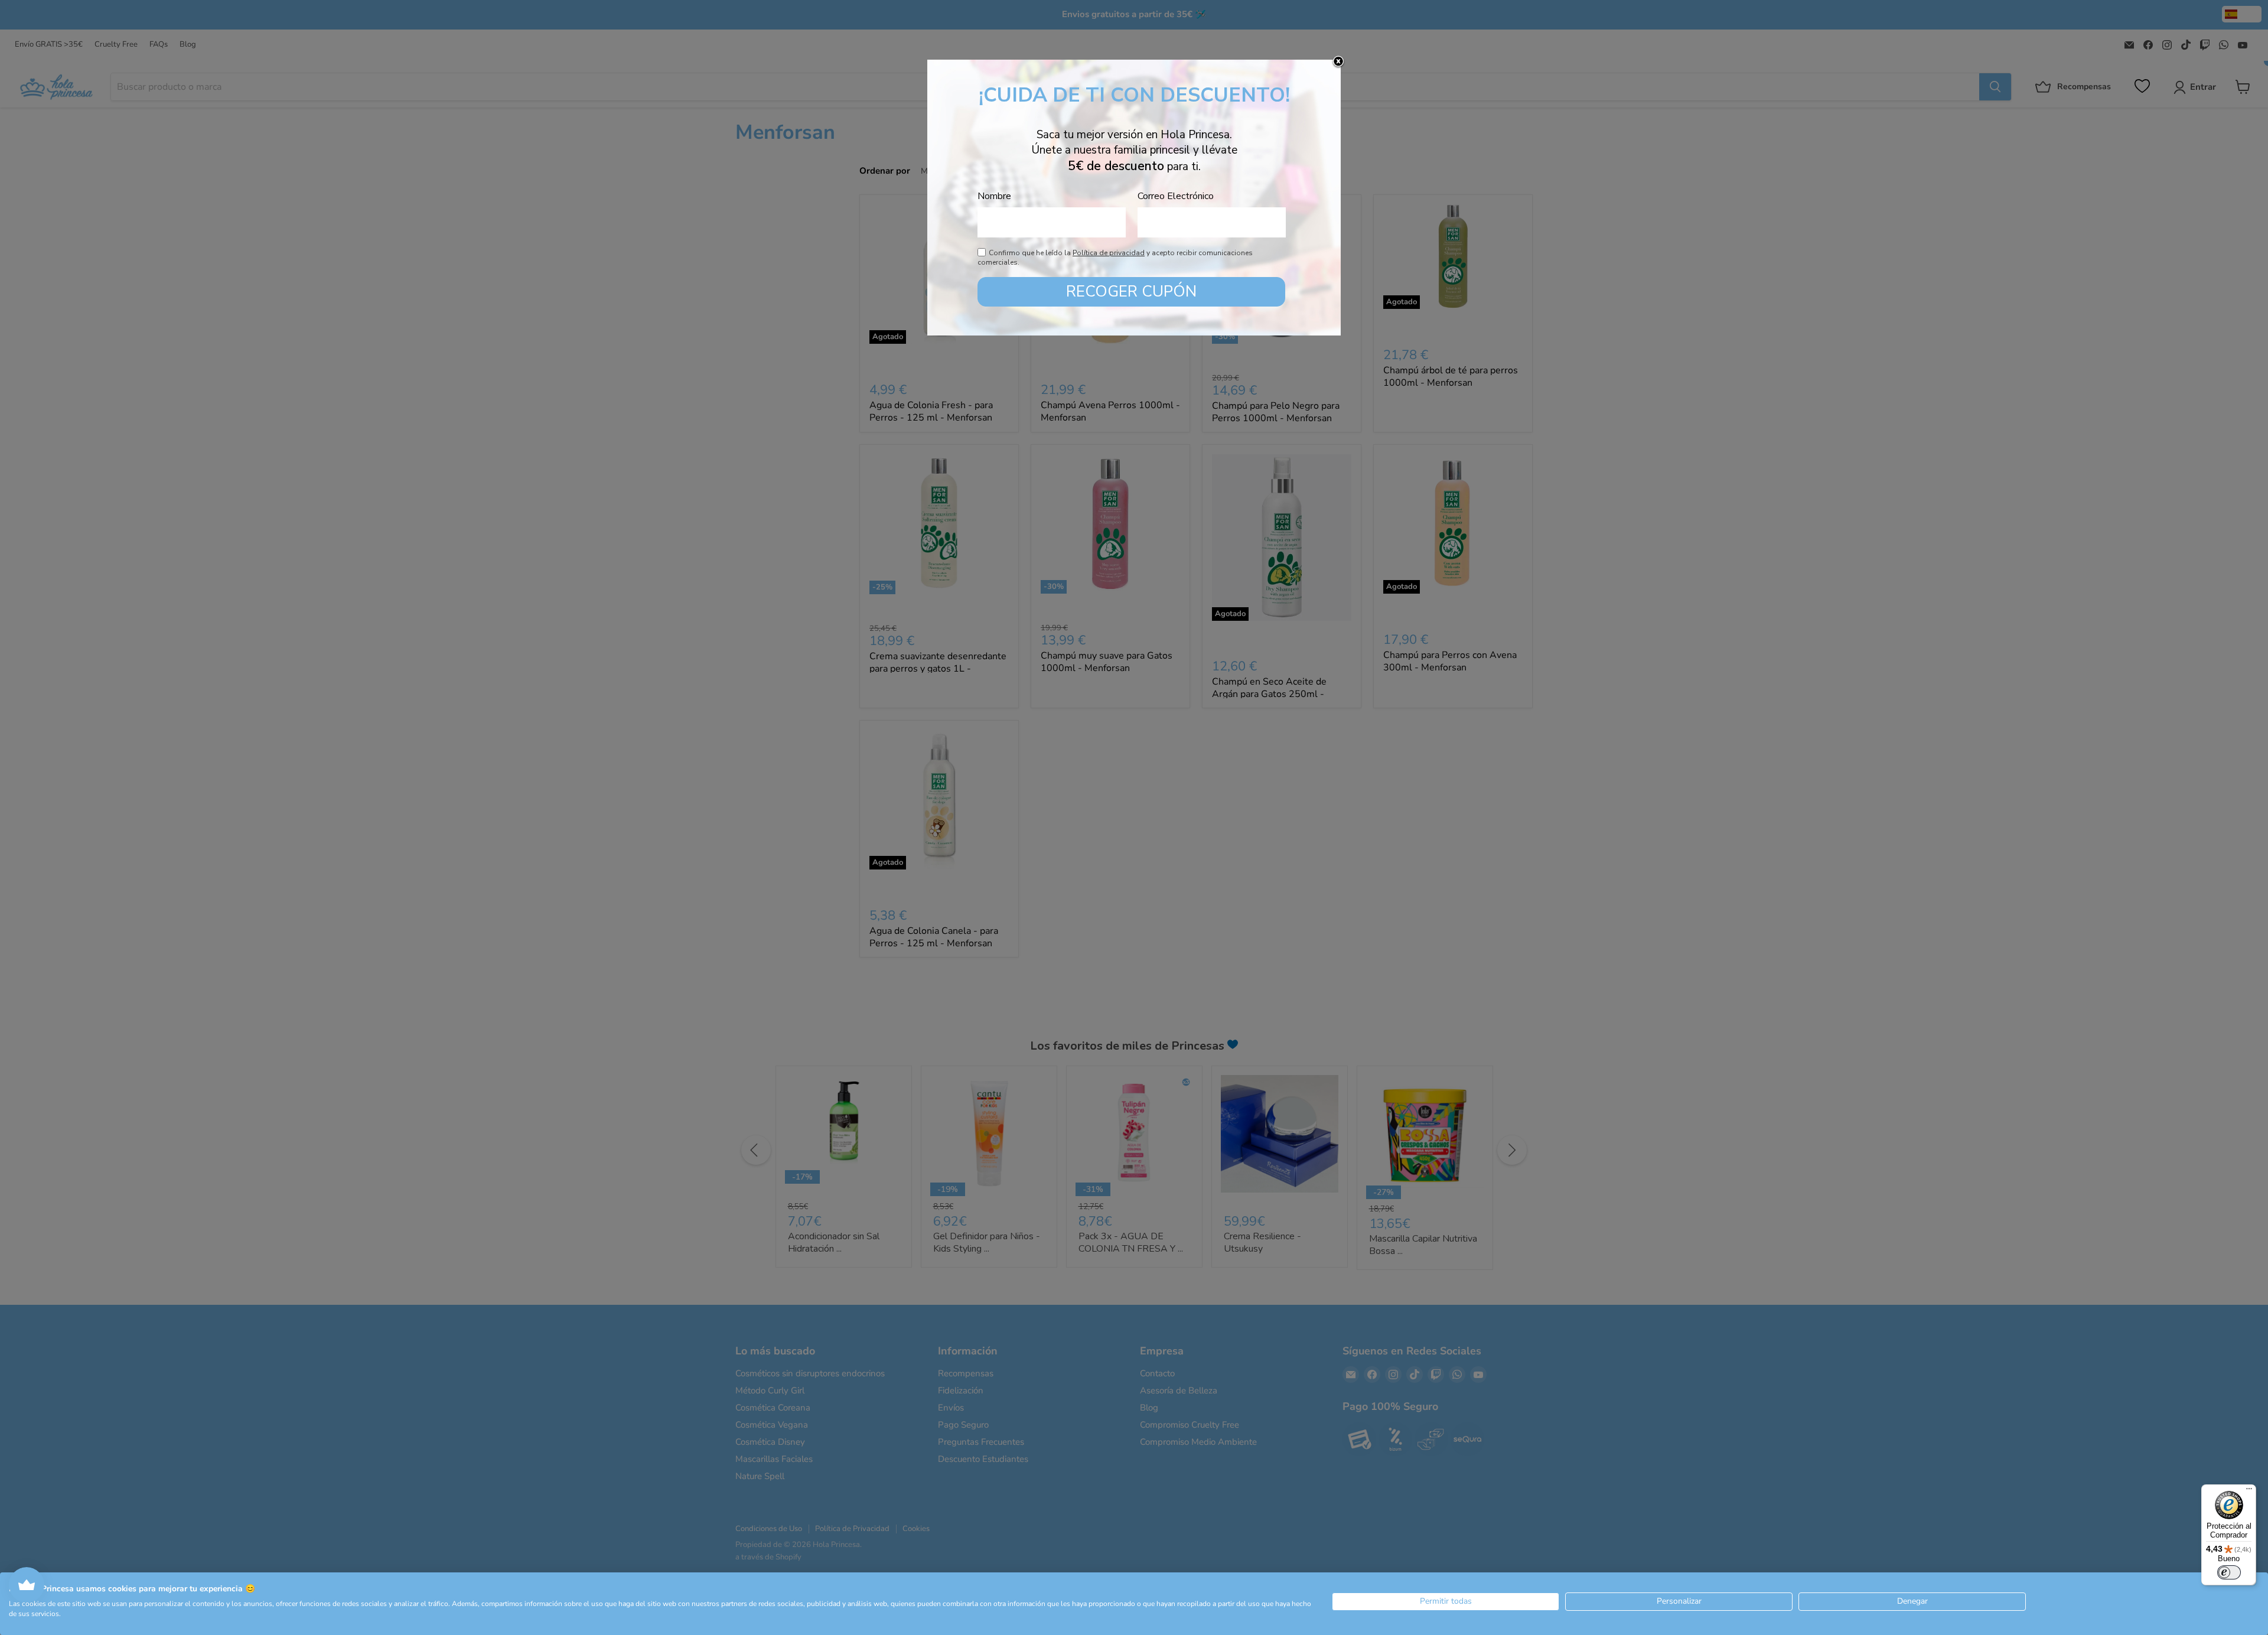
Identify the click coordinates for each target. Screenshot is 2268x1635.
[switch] (2229, 1572)
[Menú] (2249, 1491)
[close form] (1338, 62)
